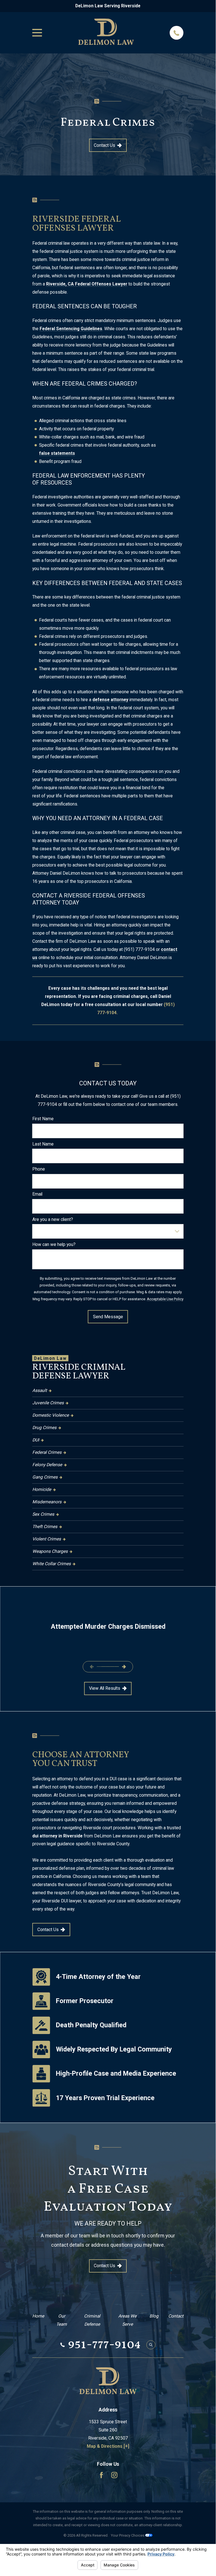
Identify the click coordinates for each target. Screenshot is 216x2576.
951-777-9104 (104, 2345)
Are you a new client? (53, 1220)
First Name (43, 1119)
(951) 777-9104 (139, 949)
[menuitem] (108, 1391)
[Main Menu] (37, 33)
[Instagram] (114, 2475)
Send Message (108, 1317)
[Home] (106, 33)
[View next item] (124, 1667)
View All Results (105, 1688)
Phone (39, 1169)
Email (37, 1194)
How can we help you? (54, 1245)
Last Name (43, 1144)
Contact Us (104, 145)
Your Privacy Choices (128, 2535)
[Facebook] (101, 2475)
